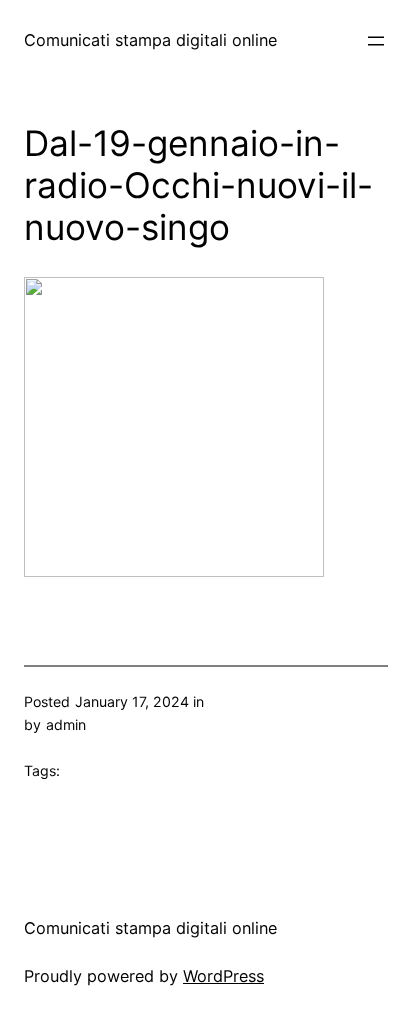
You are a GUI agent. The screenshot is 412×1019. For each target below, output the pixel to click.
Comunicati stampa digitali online (150, 40)
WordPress (223, 976)
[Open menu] (376, 41)
